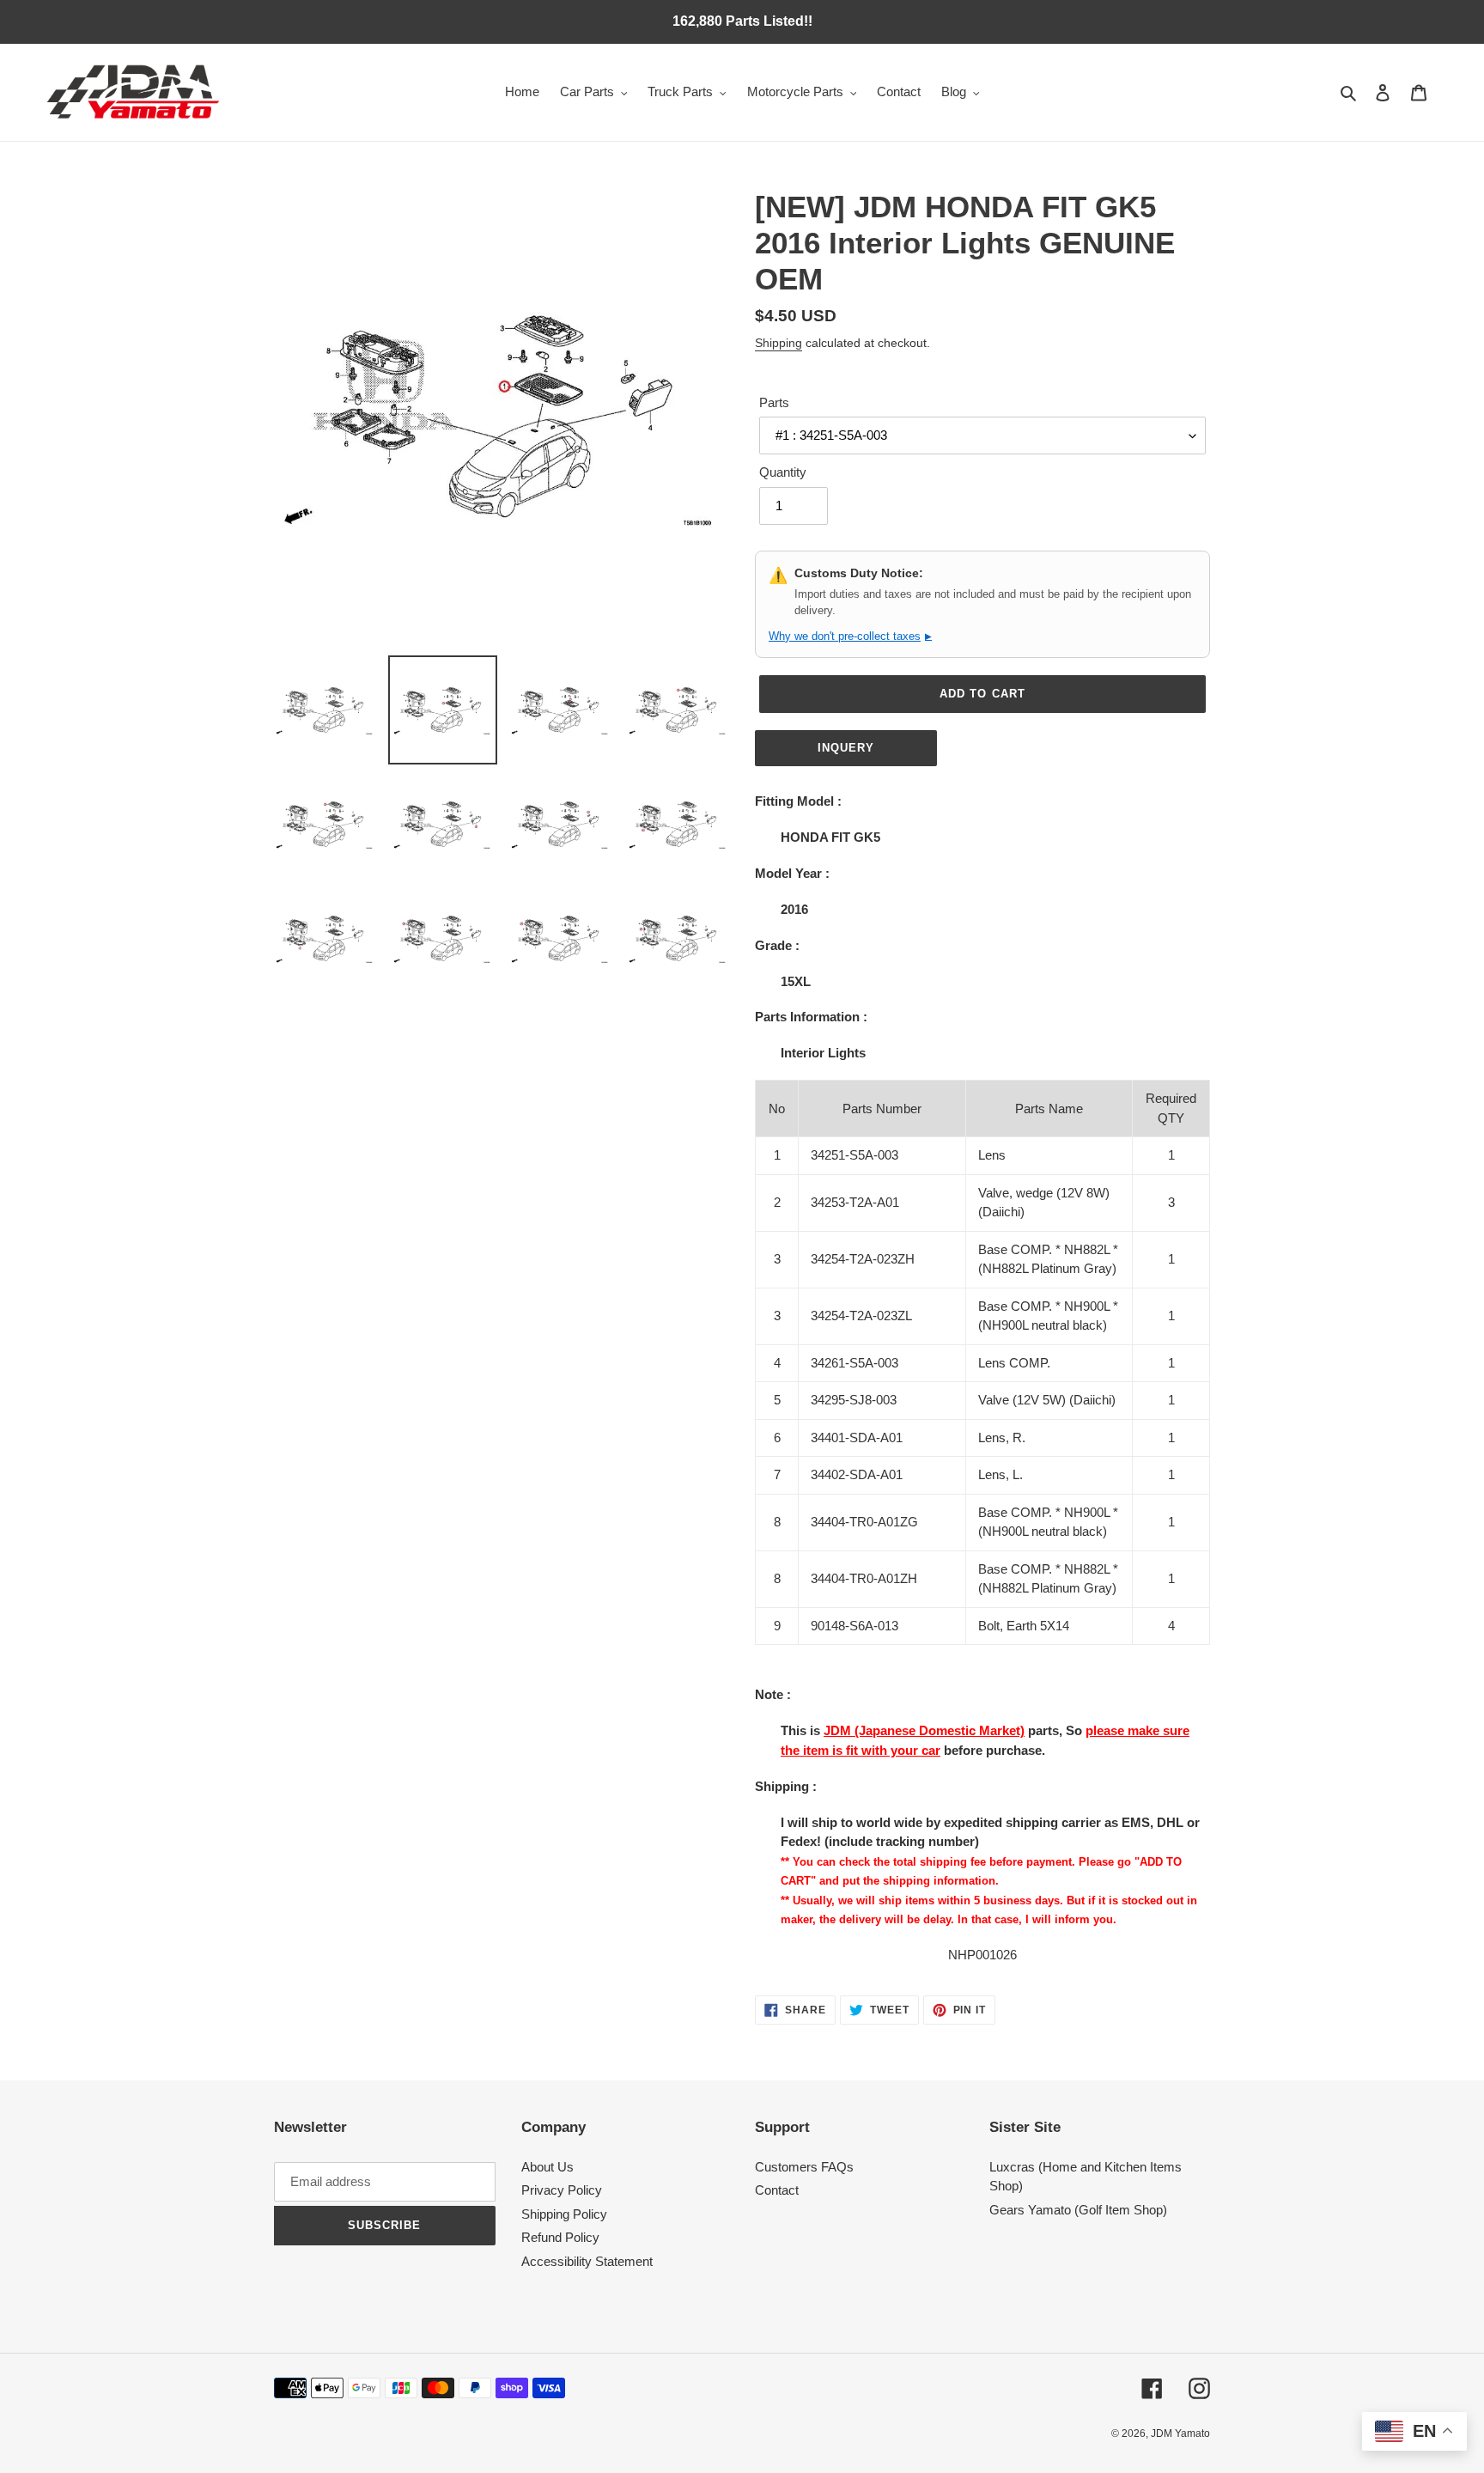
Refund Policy (560, 2237)
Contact (777, 2190)
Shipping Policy (564, 2214)
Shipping (778, 343)
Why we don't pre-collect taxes (850, 636)
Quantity (783, 472)
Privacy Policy (562, 2190)
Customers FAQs (804, 2167)
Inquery (846, 748)
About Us (547, 2167)
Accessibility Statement (587, 2261)
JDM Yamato (1180, 2433)
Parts (774, 402)
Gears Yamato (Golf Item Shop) (1078, 2210)
